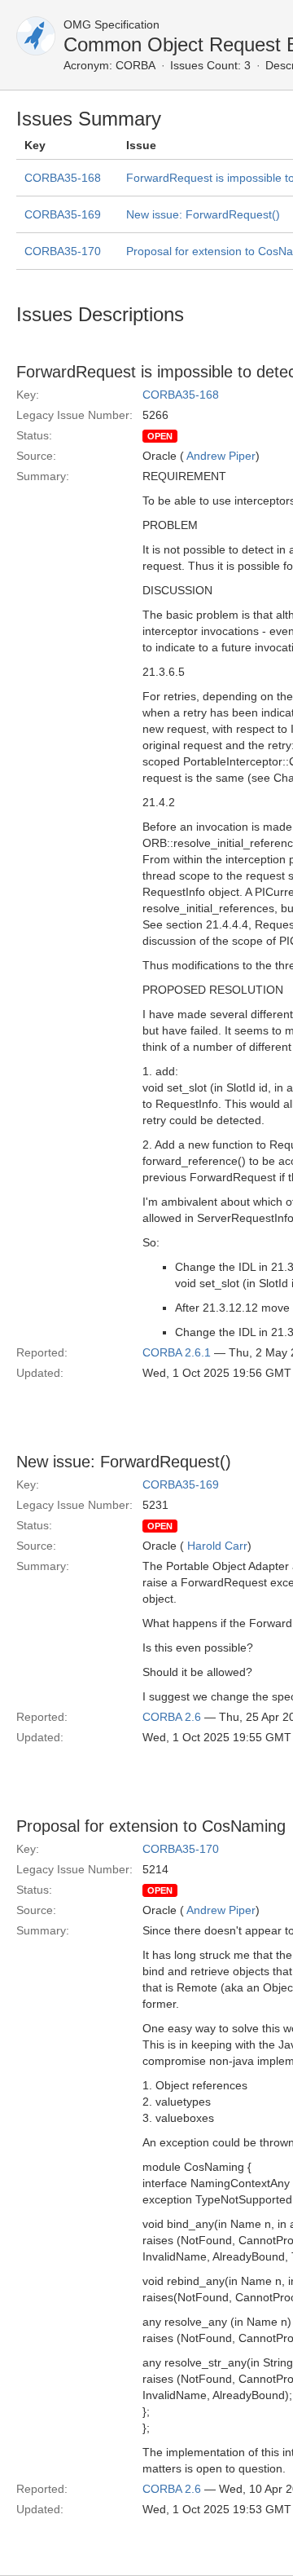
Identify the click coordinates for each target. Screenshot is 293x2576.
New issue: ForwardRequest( (203, 214)
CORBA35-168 (63, 178)
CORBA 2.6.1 (177, 1352)
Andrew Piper (221, 456)
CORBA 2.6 (172, 1717)
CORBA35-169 (63, 214)
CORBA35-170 (63, 251)
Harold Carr (217, 1546)
